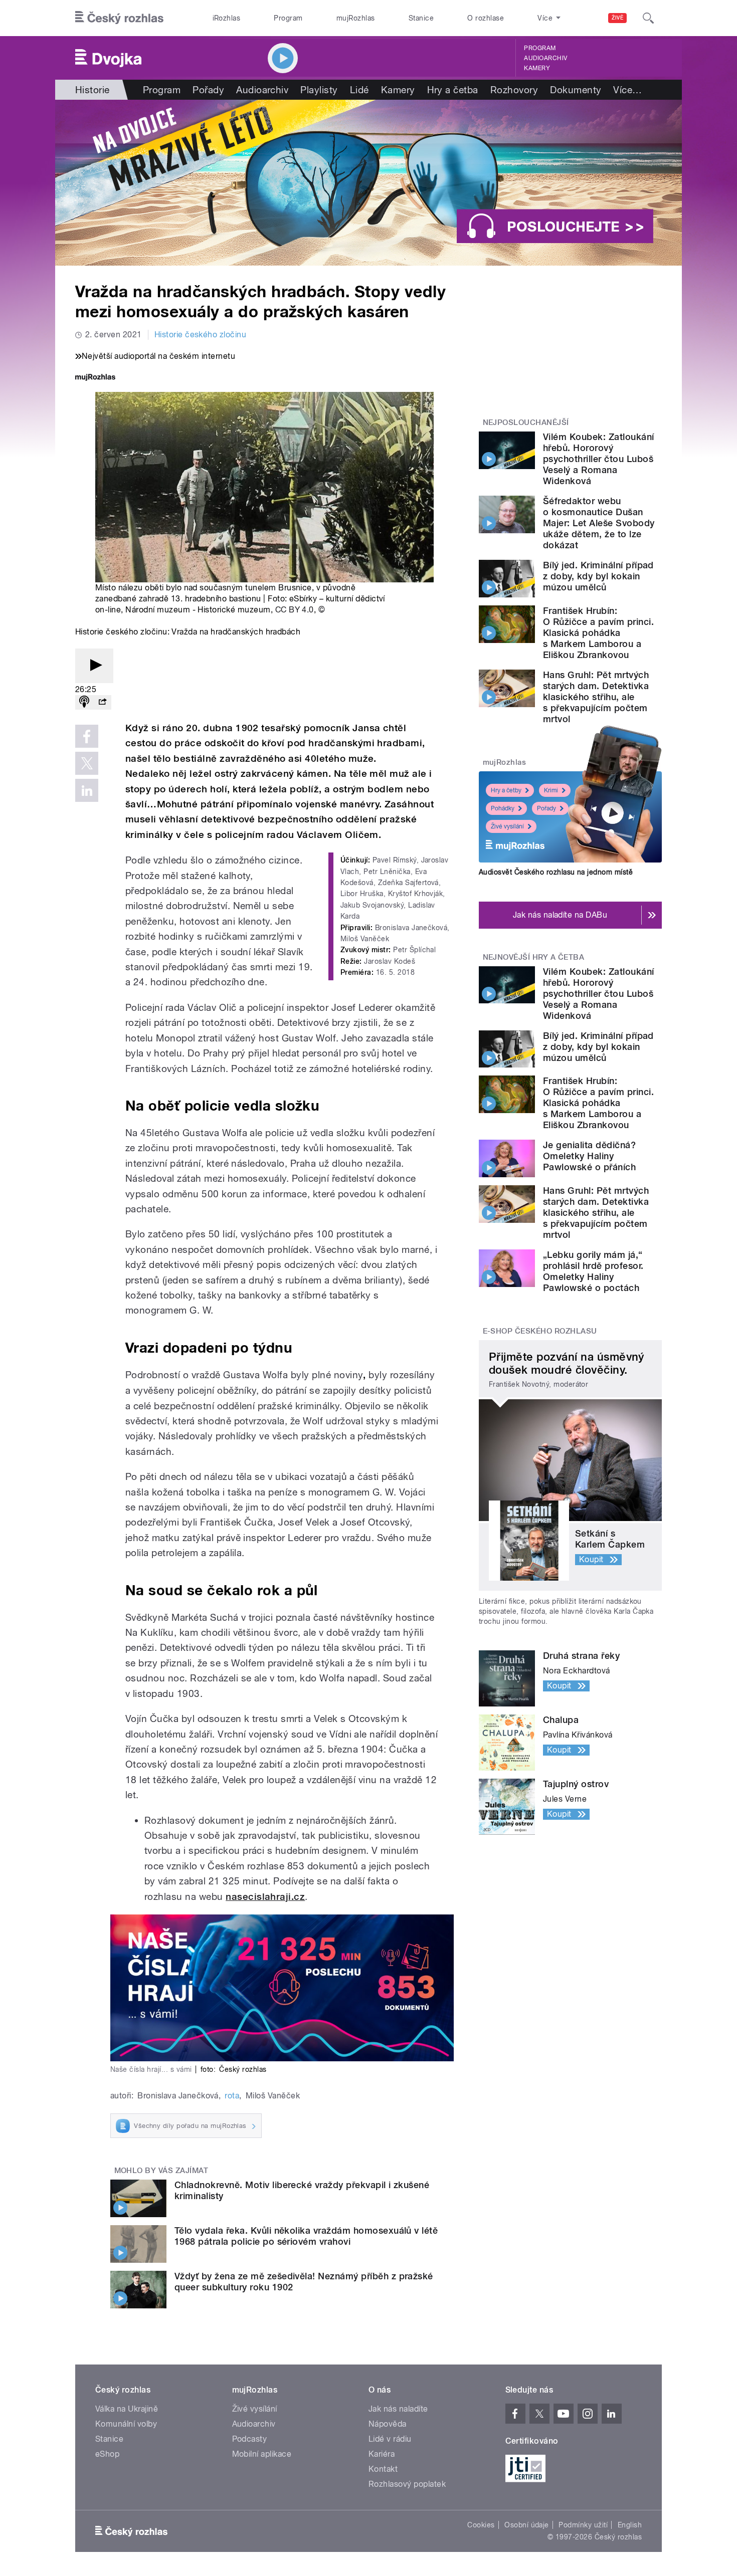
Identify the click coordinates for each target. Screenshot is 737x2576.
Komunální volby (126, 2424)
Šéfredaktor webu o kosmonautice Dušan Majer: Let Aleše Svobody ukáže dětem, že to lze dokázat (599, 523)
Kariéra (382, 2454)
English (630, 2525)
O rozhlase (486, 18)
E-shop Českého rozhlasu (540, 1331)
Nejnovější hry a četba (534, 957)
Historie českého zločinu (201, 335)
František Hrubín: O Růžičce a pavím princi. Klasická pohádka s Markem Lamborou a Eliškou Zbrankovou (598, 633)
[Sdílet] (102, 702)
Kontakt (383, 2469)
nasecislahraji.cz (265, 1897)
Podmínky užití (583, 2525)
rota (232, 2096)
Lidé (359, 90)
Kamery (537, 68)
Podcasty (250, 2439)
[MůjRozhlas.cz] (95, 378)
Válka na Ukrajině (127, 2409)
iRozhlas (227, 18)
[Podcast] (84, 702)
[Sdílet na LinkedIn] (87, 790)
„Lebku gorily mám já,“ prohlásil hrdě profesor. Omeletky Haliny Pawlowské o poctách (593, 1271)
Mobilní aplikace (262, 2454)
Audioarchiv (545, 58)
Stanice (421, 18)
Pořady (208, 90)
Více (627, 90)
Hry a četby (506, 790)
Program (288, 18)
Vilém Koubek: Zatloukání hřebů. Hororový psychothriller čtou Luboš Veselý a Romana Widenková (599, 459)
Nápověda (388, 2424)
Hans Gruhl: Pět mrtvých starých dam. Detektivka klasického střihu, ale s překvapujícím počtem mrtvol (596, 697)
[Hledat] (648, 18)
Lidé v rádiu (390, 2439)
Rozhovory (514, 90)
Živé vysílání (507, 826)
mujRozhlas (356, 18)
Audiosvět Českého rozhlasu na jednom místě (556, 872)
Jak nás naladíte (398, 2409)
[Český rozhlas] (119, 18)
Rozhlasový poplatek (407, 2484)
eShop (107, 2454)
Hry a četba (453, 90)
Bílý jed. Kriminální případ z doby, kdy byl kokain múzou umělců (598, 576)
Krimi (551, 790)
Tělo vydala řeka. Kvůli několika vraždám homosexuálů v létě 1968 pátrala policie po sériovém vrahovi (306, 2236)
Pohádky (503, 808)
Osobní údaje (527, 2525)
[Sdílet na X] (87, 763)
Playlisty (319, 90)
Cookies (481, 2525)
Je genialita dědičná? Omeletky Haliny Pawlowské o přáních (589, 1156)
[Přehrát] (94, 666)
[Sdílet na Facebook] (87, 736)
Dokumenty (576, 90)
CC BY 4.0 (295, 610)
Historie (93, 90)
